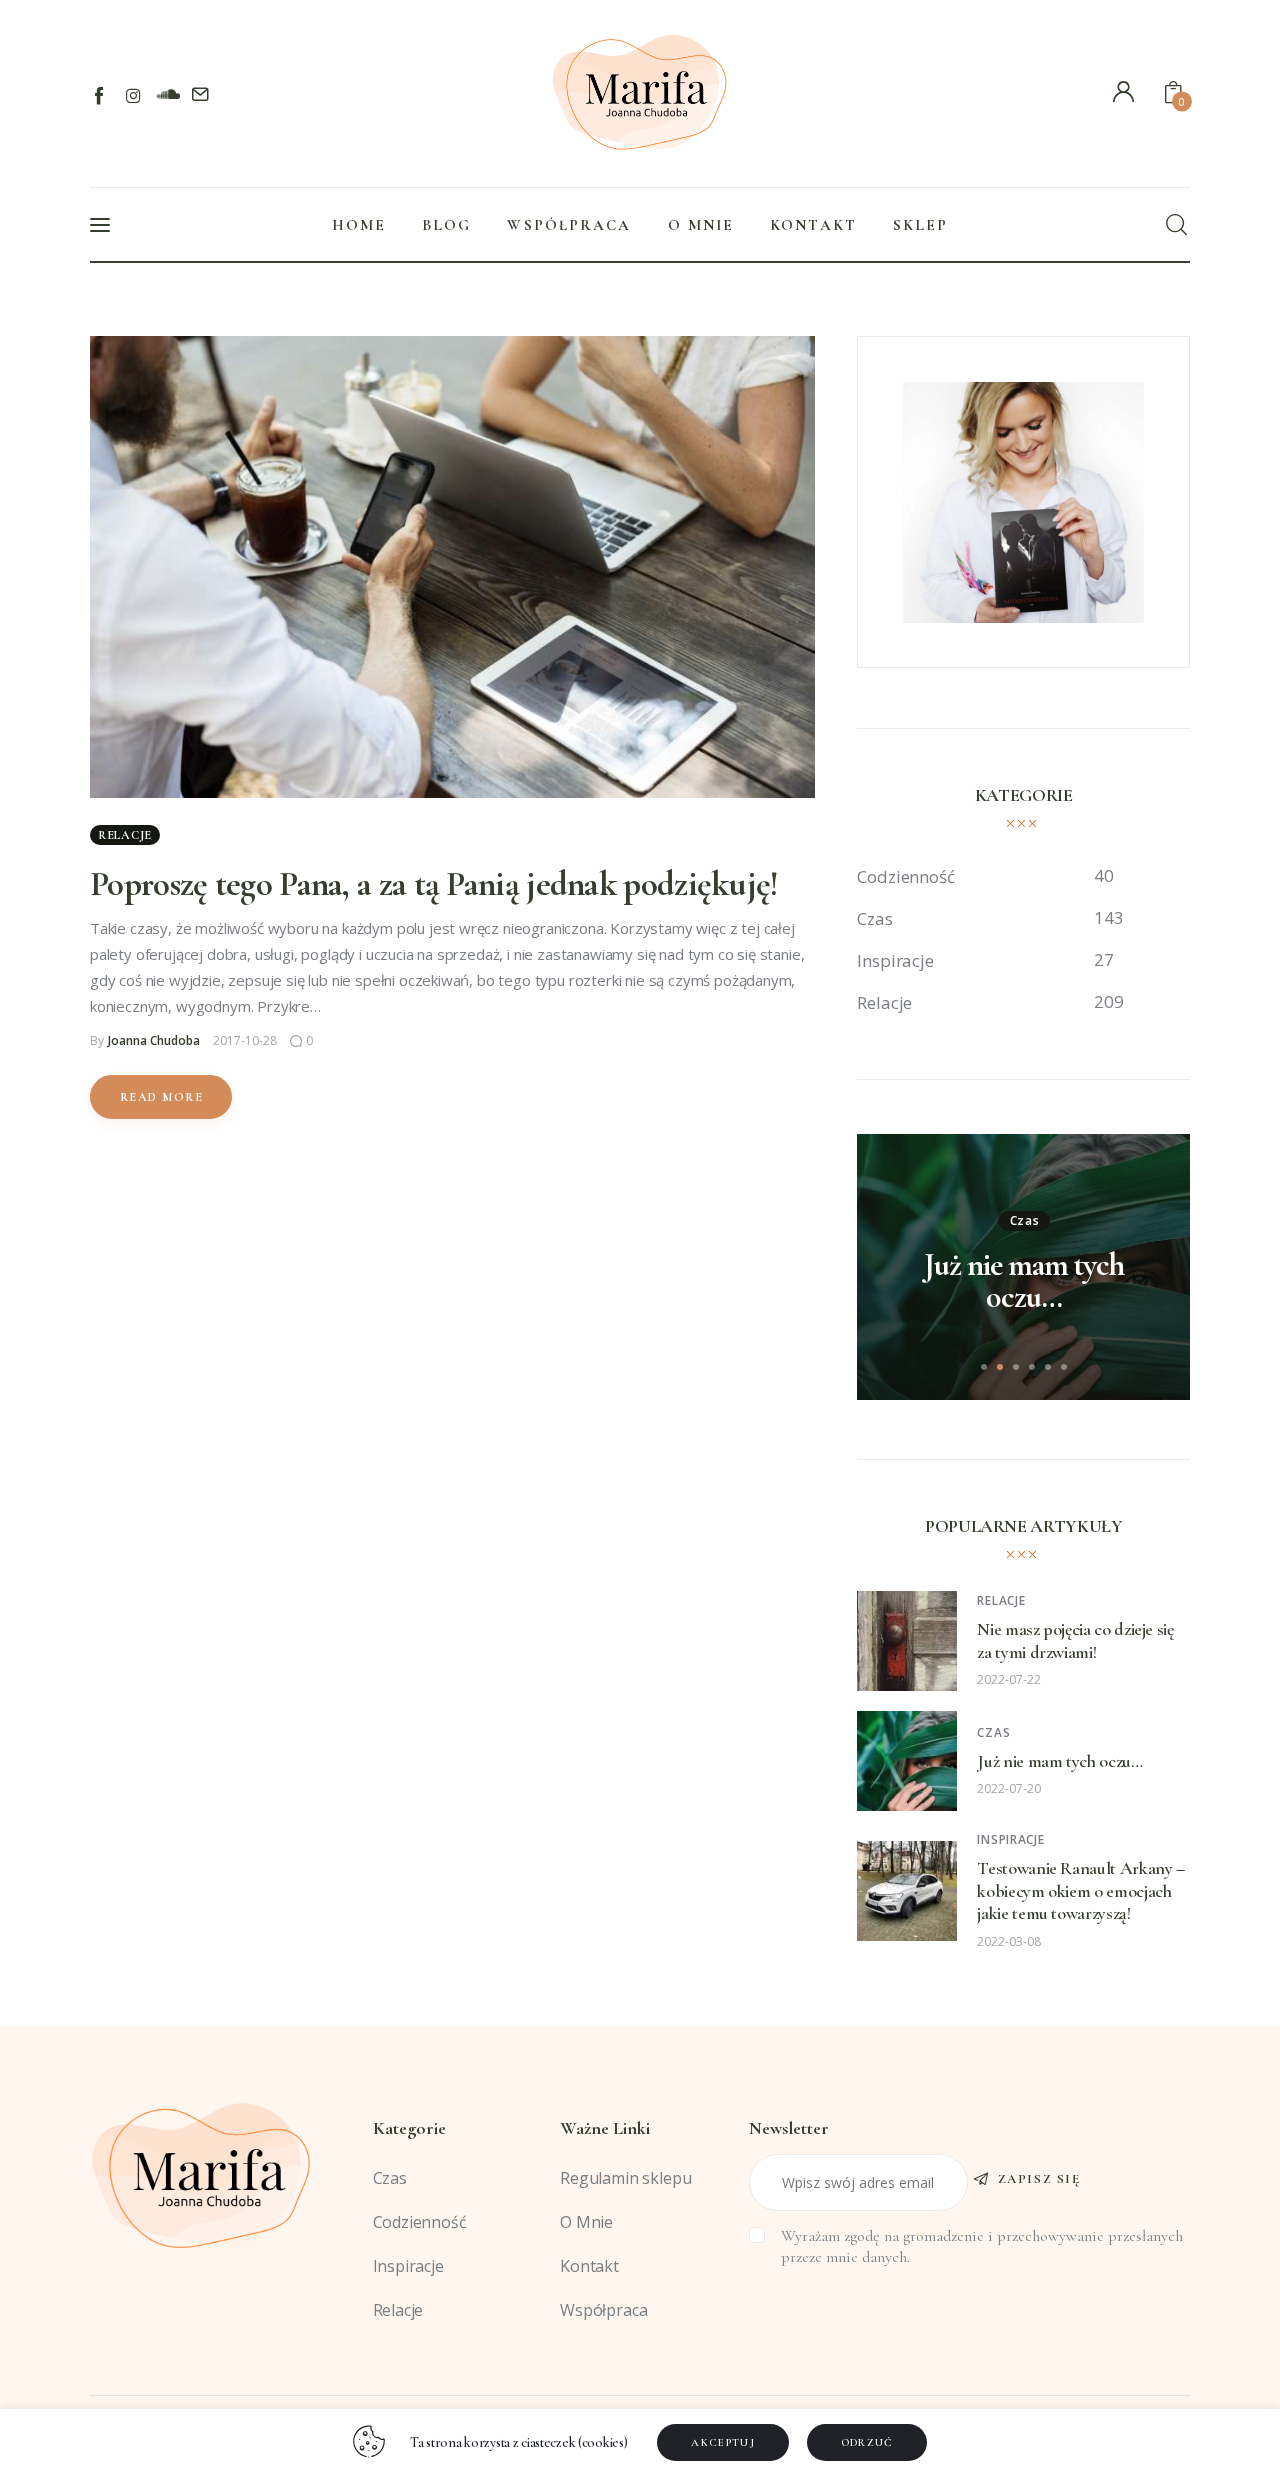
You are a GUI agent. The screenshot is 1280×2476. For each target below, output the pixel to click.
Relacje (125, 835)
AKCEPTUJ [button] (723, 2442)
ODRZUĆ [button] (867, 2442)
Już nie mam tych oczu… (1024, 1281)
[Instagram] (133, 95)
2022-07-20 (1009, 1788)
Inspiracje (1010, 1839)
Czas (1025, 1220)
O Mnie (586, 2222)
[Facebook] (100, 95)
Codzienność (420, 2222)
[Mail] (200, 95)
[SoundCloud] (167, 95)
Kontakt (589, 2266)
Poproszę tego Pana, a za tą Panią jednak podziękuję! (434, 884)
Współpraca (603, 2310)
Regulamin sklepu (625, 2178)
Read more (161, 1097)
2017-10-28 (245, 1040)
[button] (984, 1367)
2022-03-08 (1009, 1941)
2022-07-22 (1009, 1679)
